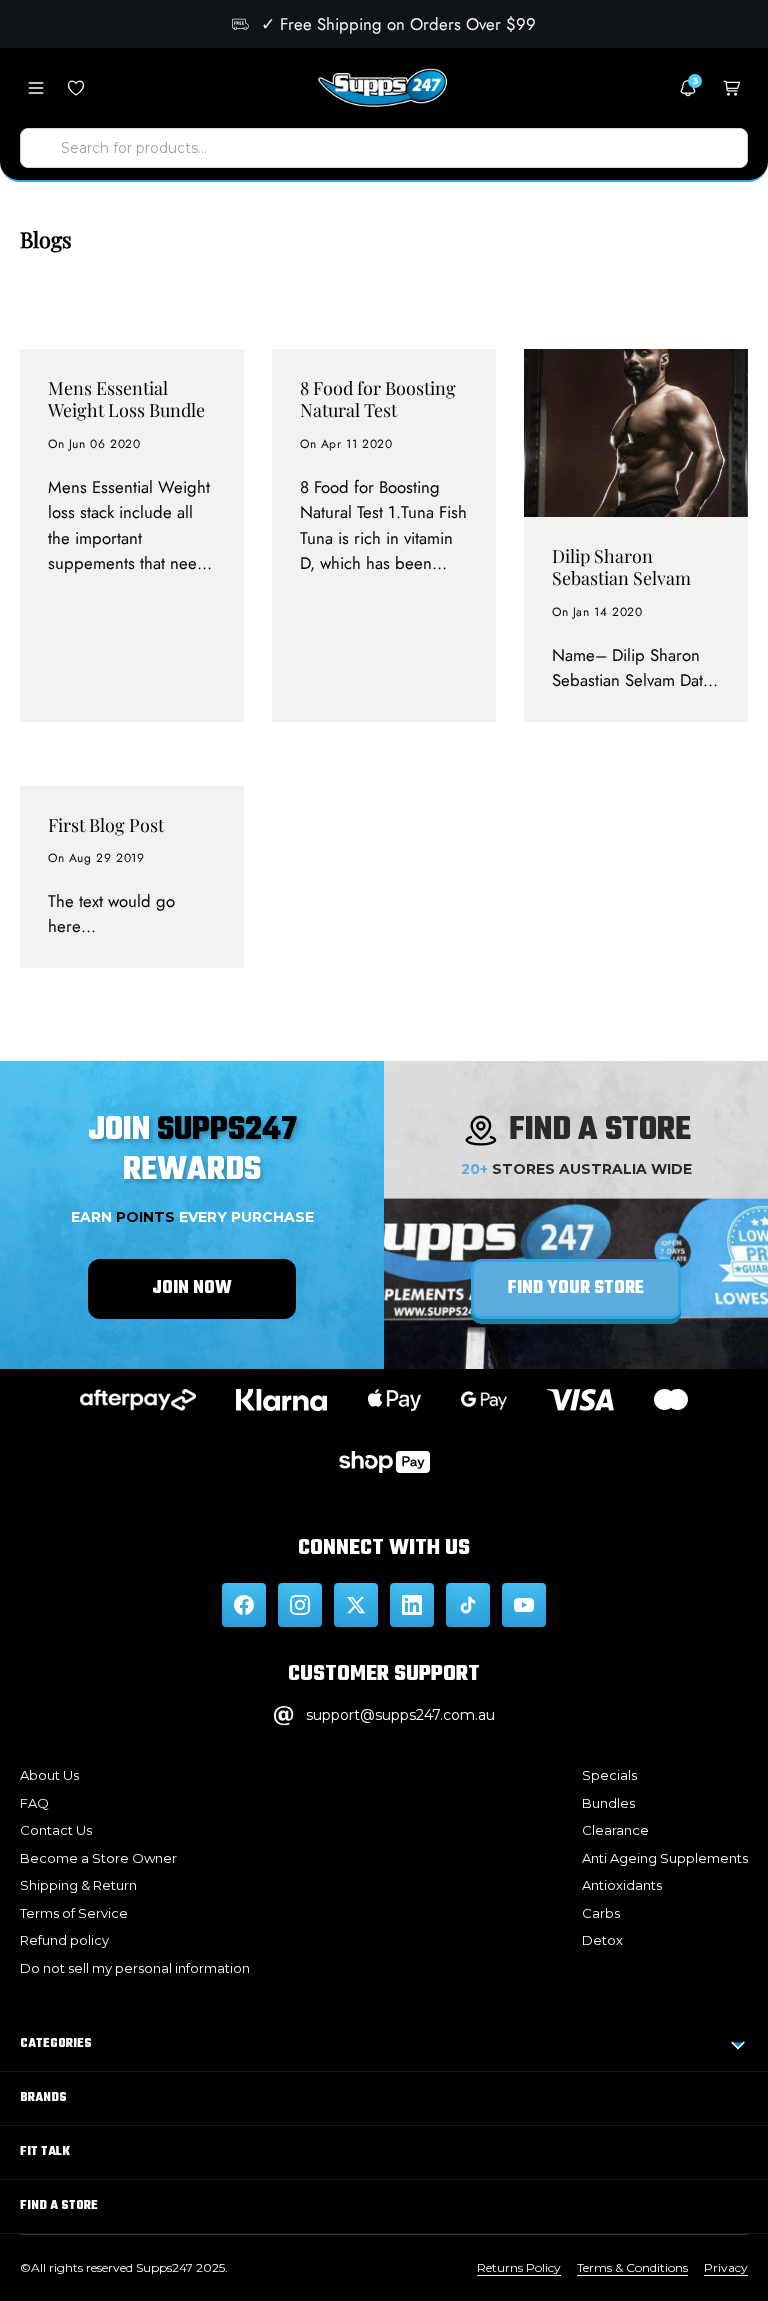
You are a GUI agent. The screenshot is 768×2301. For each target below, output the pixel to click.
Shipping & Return (78, 1885)
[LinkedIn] (412, 1605)
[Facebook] (244, 1605)
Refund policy (64, 1940)
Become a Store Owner (98, 1858)
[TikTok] (468, 1605)
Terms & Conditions (632, 2267)
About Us (49, 1775)
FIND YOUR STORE (576, 1288)
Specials (609, 1775)
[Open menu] (36, 88)
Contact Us (56, 1830)
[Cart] (732, 88)
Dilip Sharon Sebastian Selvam (621, 567)
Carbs (601, 1913)
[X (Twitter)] (356, 1605)
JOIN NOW (192, 1288)
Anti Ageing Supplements (665, 1858)
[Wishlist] (76, 88)
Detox (602, 1940)
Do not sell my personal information (135, 1968)
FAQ (34, 1803)
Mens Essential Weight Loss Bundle (126, 399)
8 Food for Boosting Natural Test (378, 399)
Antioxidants (622, 1885)
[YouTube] (524, 1605)
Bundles (608, 1803)
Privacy (726, 2267)
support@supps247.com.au (400, 1715)
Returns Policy (519, 2267)
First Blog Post (106, 825)
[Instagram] (300, 1605)
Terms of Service (74, 1913)
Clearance (615, 1830)
